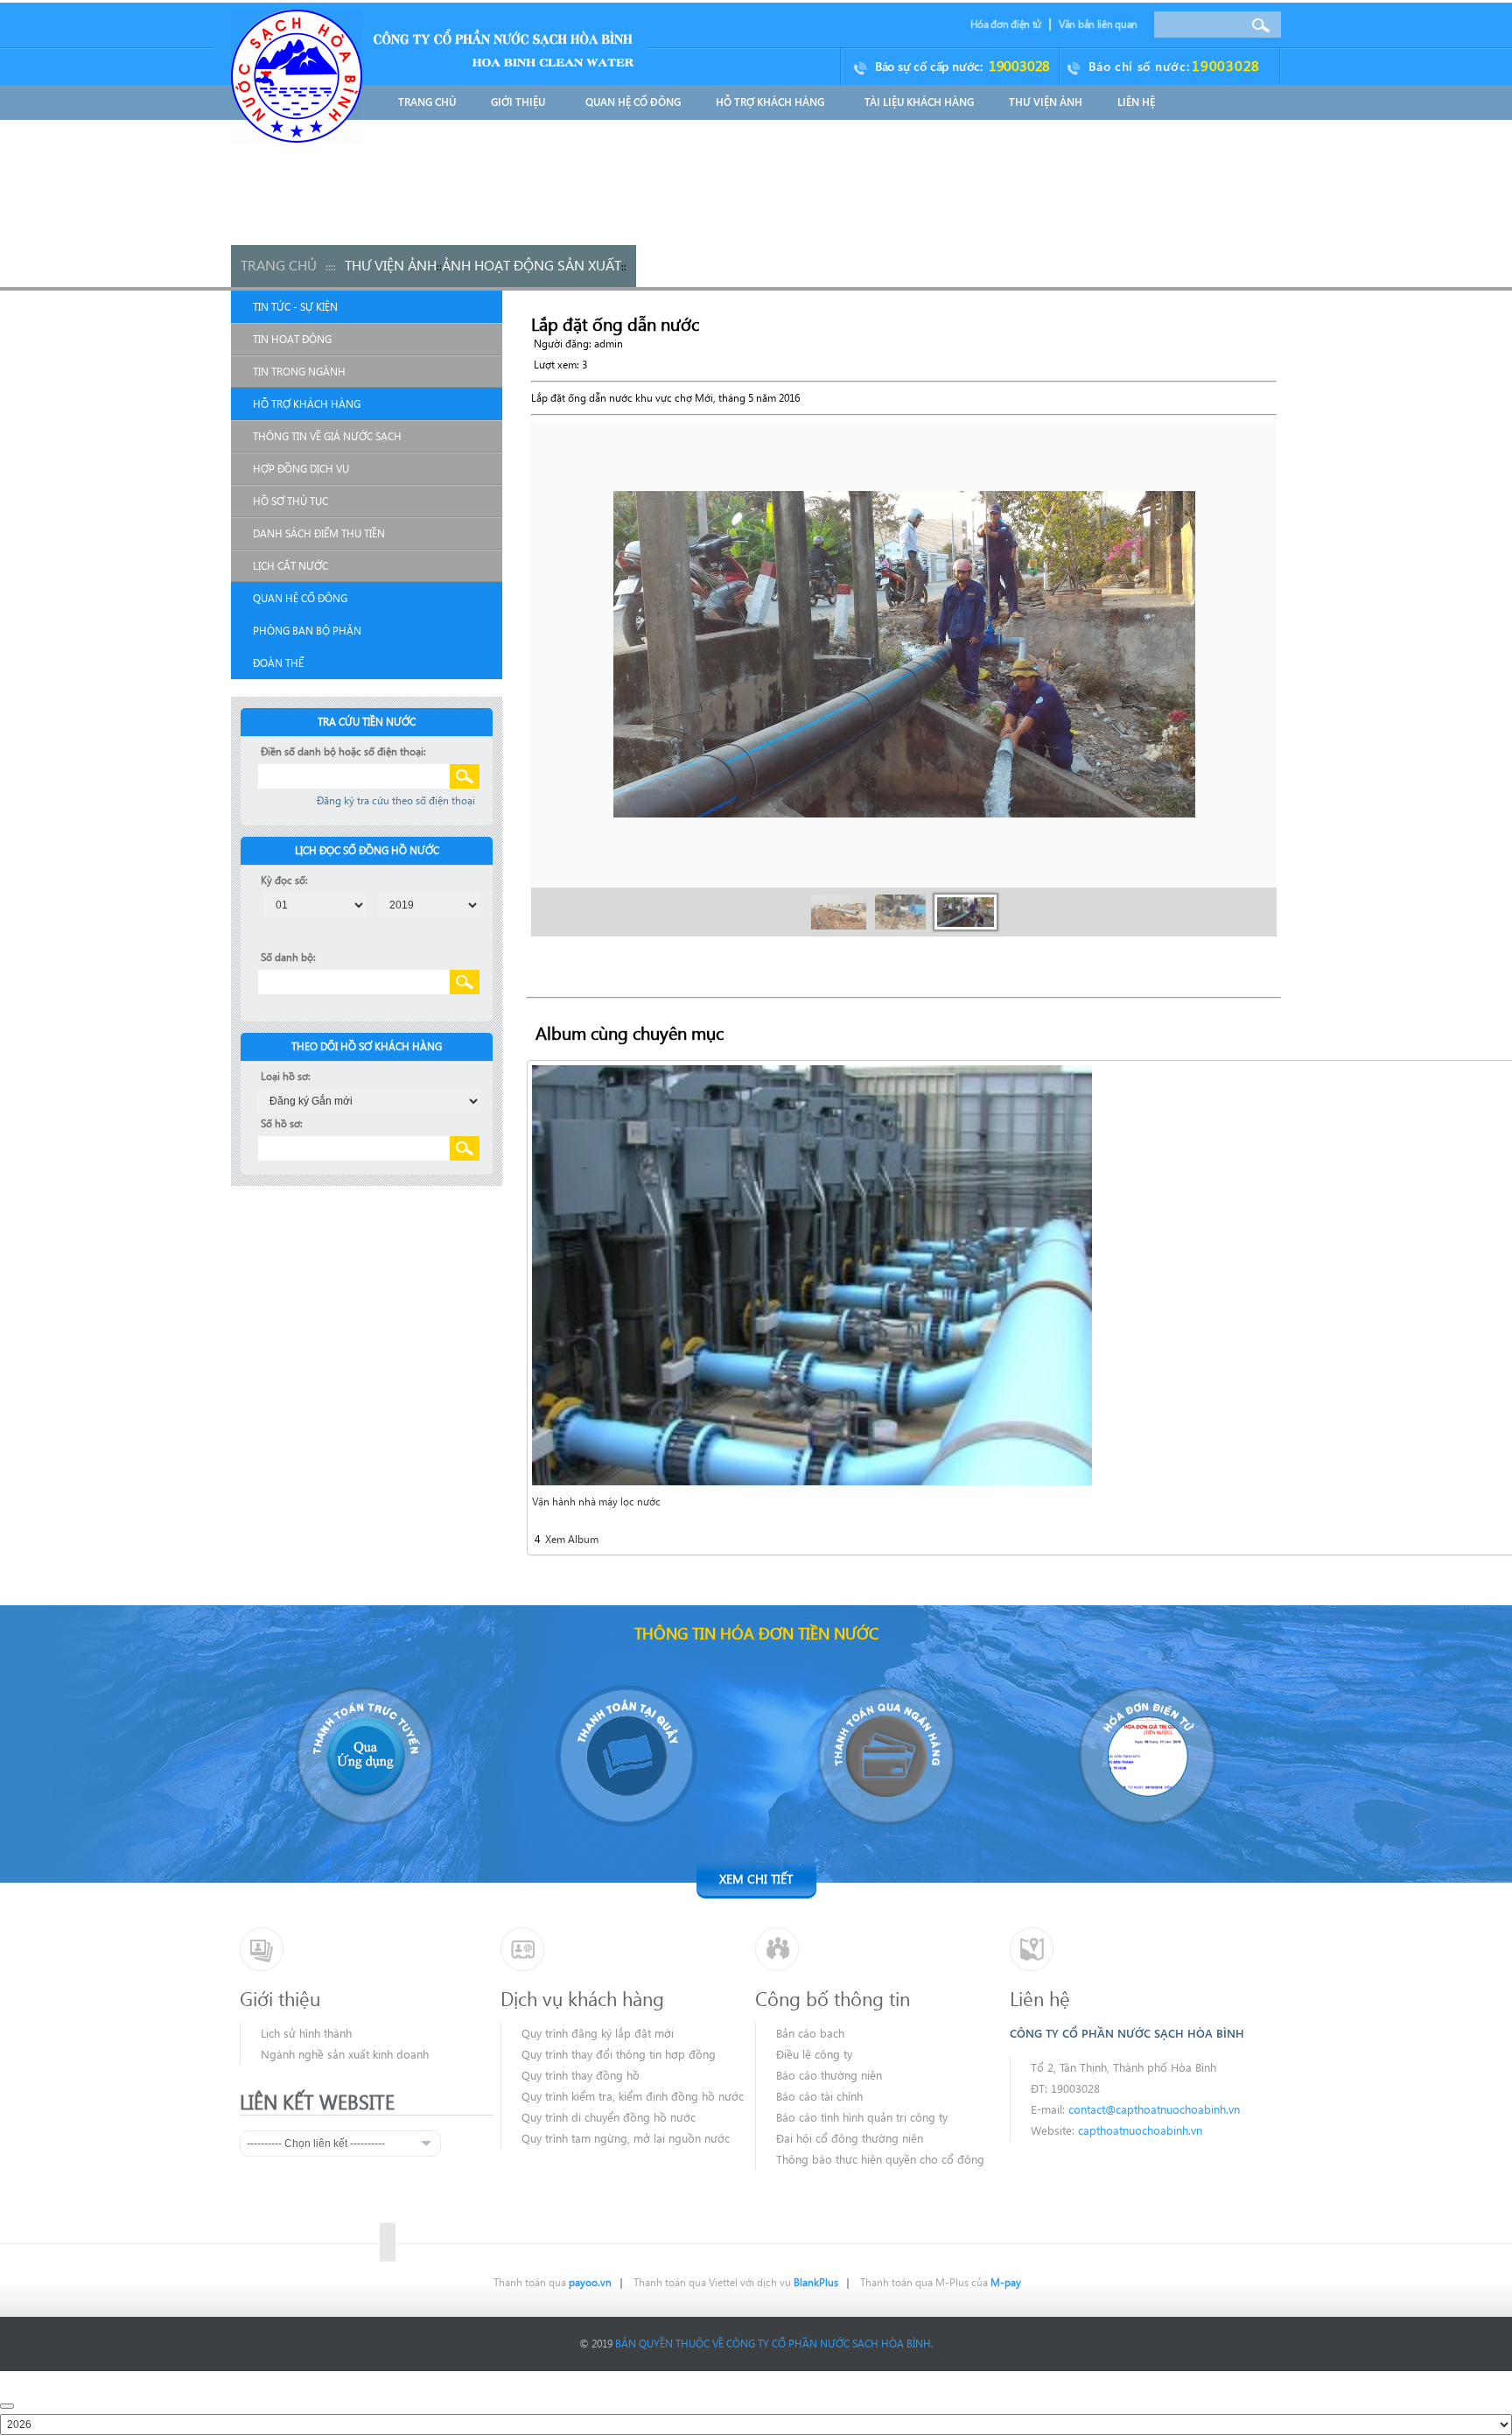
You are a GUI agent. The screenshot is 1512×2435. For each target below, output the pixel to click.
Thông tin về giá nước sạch (327, 436)
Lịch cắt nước (290, 566)
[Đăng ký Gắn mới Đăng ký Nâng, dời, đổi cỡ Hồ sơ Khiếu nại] (368, 1100)
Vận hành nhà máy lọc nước (596, 1502)
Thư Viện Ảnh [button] (1046, 102)
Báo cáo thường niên (829, 2075)
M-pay (1006, 2282)
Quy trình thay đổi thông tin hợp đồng (619, 2054)
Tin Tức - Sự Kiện (295, 307)
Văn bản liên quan (1098, 24)
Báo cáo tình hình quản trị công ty (862, 2117)
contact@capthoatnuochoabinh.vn (1154, 2109)
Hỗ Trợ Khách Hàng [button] (771, 102)
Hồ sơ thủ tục (290, 501)
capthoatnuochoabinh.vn (1140, 2130)
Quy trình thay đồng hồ (581, 2075)
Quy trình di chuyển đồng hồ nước (609, 2117)
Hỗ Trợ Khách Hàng (307, 404)
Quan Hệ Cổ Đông (300, 598)
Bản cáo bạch (810, 2033)
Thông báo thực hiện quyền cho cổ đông (880, 2159)
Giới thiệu (280, 1998)
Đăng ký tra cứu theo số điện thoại (396, 800)
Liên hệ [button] (1136, 102)
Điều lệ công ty (814, 2054)
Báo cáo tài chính (819, 2096)
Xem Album (570, 1539)
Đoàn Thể (278, 663)
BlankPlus (816, 2282)
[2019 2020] (428, 904)
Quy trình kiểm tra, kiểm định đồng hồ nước (633, 2096)
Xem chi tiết (756, 1879)
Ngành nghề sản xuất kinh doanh (345, 2054)
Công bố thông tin (833, 1998)
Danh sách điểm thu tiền (319, 533)
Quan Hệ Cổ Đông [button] (633, 102)
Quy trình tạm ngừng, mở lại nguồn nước (626, 2138)
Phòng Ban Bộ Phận (307, 631)
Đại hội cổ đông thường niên (850, 2138)
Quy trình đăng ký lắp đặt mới (598, 2033)
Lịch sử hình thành (306, 2033)
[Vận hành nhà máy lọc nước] (812, 1274)
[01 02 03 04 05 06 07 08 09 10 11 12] (315, 904)
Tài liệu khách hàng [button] (919, 102)
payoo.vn (590, 2282)
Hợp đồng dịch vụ (301, 469)
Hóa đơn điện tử (1006, 24)
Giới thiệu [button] (519, 102)
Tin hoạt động (292, 339)
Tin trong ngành (299, 372)
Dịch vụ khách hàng (582, 1998)
